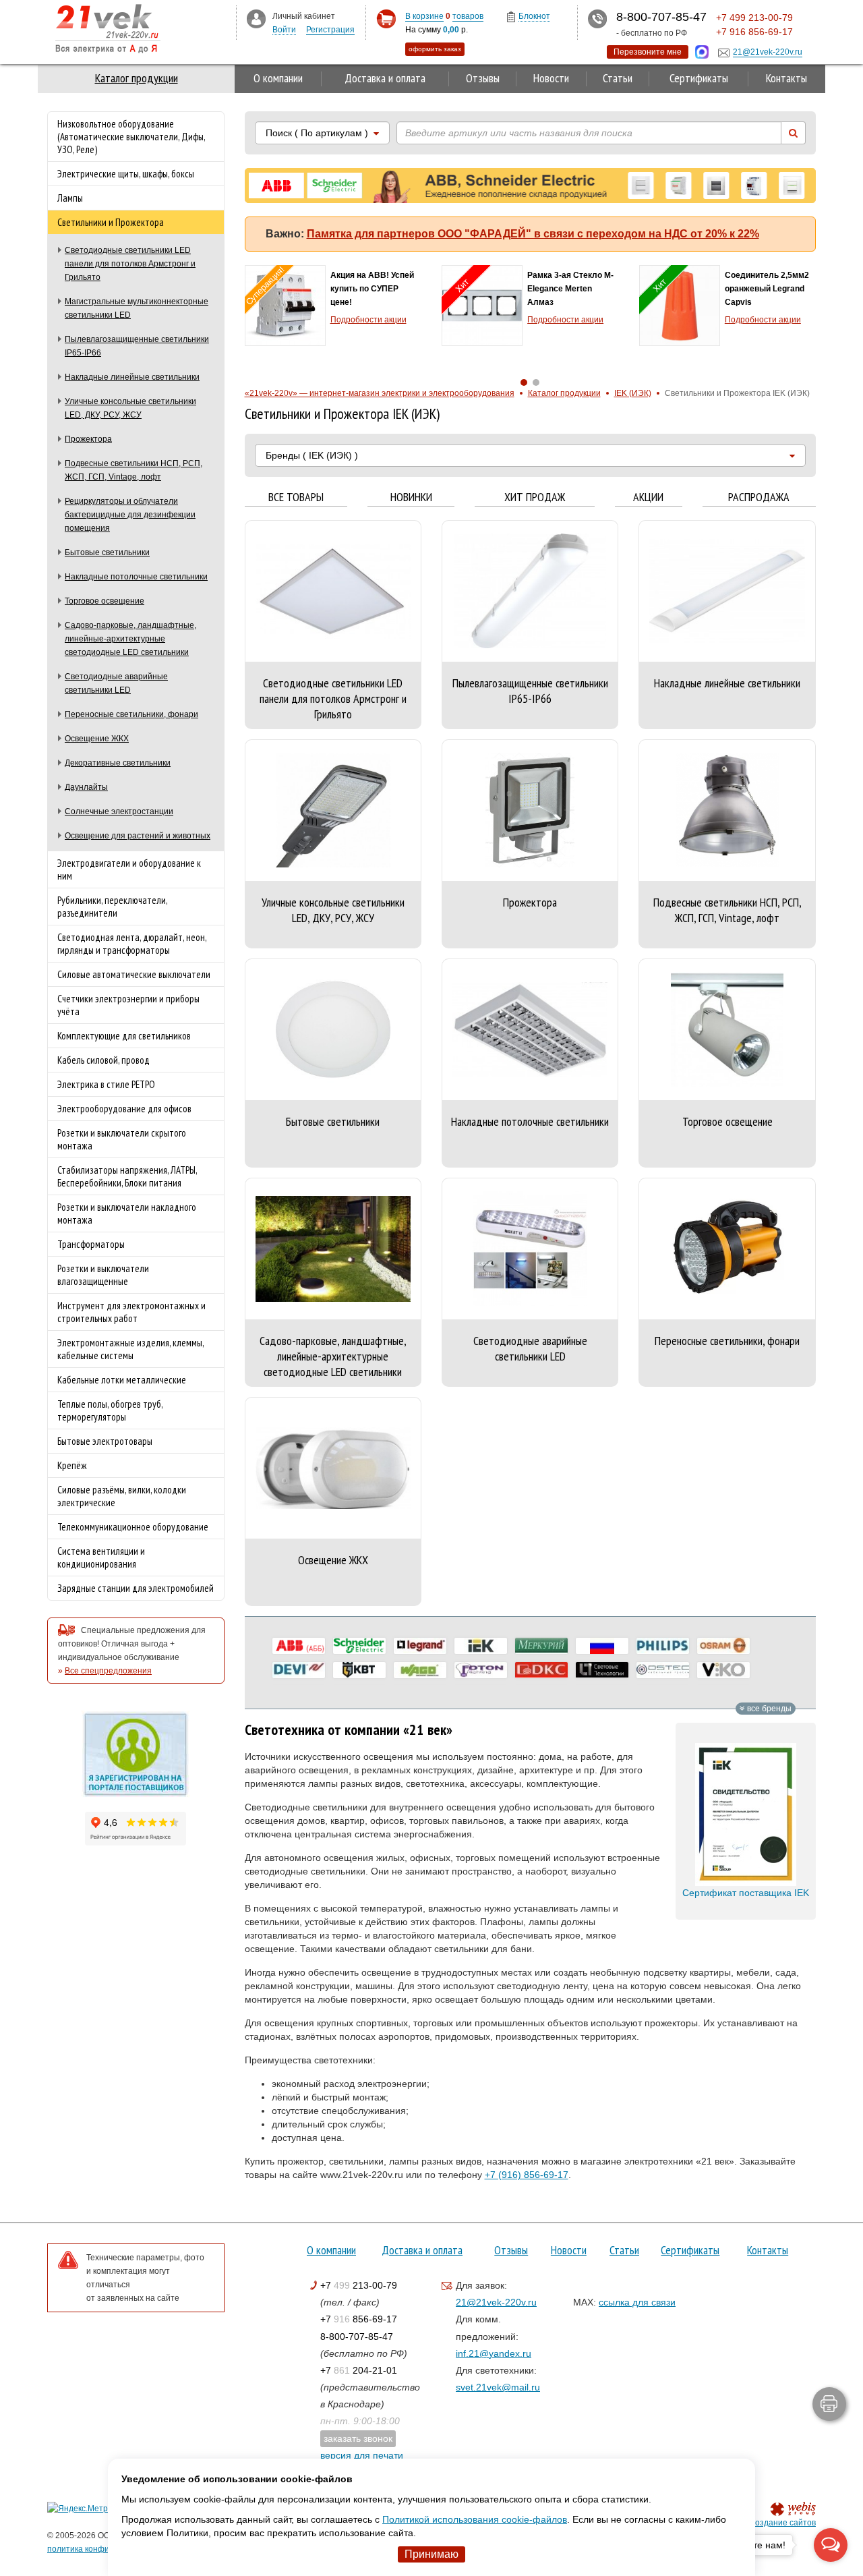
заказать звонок (358, 2438)
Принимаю (431, 2554)
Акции (648, 497)
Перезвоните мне (648, 52)
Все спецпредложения (108, 1671)
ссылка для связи (637, 2302)
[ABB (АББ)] (299, 1646)
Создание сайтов (782, 2523)
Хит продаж (535, 497)
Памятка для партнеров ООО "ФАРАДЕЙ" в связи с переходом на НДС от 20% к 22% (533, 234)
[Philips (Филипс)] (663, 1646)
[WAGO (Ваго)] (420, 1670)
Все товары (296, 497)
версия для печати (362, 2455)
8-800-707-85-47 (357, 2337)
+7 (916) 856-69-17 (527, 2175)
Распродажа (759, 497)
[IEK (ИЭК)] (481, 1646)
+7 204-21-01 (359, 2370)
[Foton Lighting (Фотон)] (481, 1670)
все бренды (768, 1709)
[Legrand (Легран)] (420, 1646)
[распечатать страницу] (829, 2404)
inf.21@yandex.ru (494, 2353)
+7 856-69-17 (359, 2319)
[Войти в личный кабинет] (256, 18)
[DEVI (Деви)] (299, 1670)
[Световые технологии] (602, 1670)
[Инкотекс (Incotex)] (541, 1646)
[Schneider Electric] (359, 1646)
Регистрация (330, 30)
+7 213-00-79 (359, 2285)
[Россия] (602, 1646)
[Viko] (723, 1670)
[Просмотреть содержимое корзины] (386, 19)
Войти (284, 30)
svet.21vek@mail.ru (498, 2387)
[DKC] (541, 1670)
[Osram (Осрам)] (723, 1646)
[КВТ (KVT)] (359, 1670)
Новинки (411, 497)
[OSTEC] (663, 1670)
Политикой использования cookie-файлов (475, 2519)
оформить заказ (435, 49)
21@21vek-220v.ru (496, 2302)
